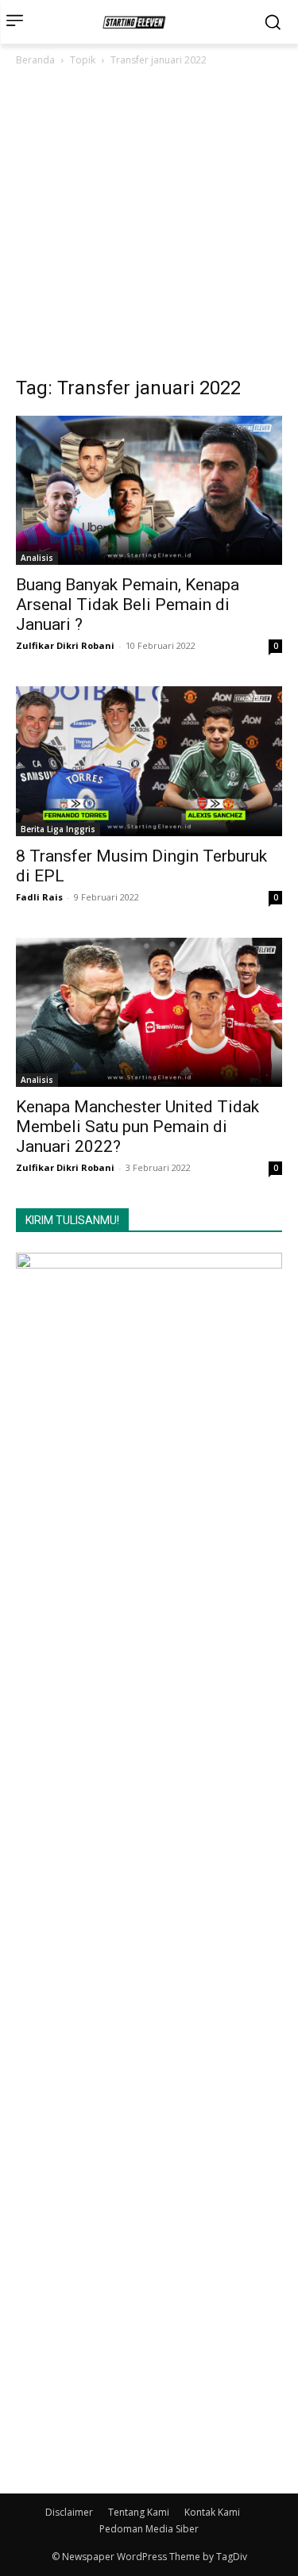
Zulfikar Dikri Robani (65, 645)
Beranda (35, 60)
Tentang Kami (139, 2512)
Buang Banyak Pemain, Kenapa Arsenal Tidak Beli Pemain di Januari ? (128, 605)
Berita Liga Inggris (58, 829)
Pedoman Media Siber (149, 2529)
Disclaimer (69, 2512)
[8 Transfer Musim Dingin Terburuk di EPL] (149, 761)
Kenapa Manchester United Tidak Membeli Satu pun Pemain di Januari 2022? (137, 1127)
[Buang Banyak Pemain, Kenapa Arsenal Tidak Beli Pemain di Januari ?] (149, 490)
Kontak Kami (212, 2512)
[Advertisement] (149, 226)
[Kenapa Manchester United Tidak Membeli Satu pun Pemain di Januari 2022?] (149, 1012)
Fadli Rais (39, 897)
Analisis (37, 558)
